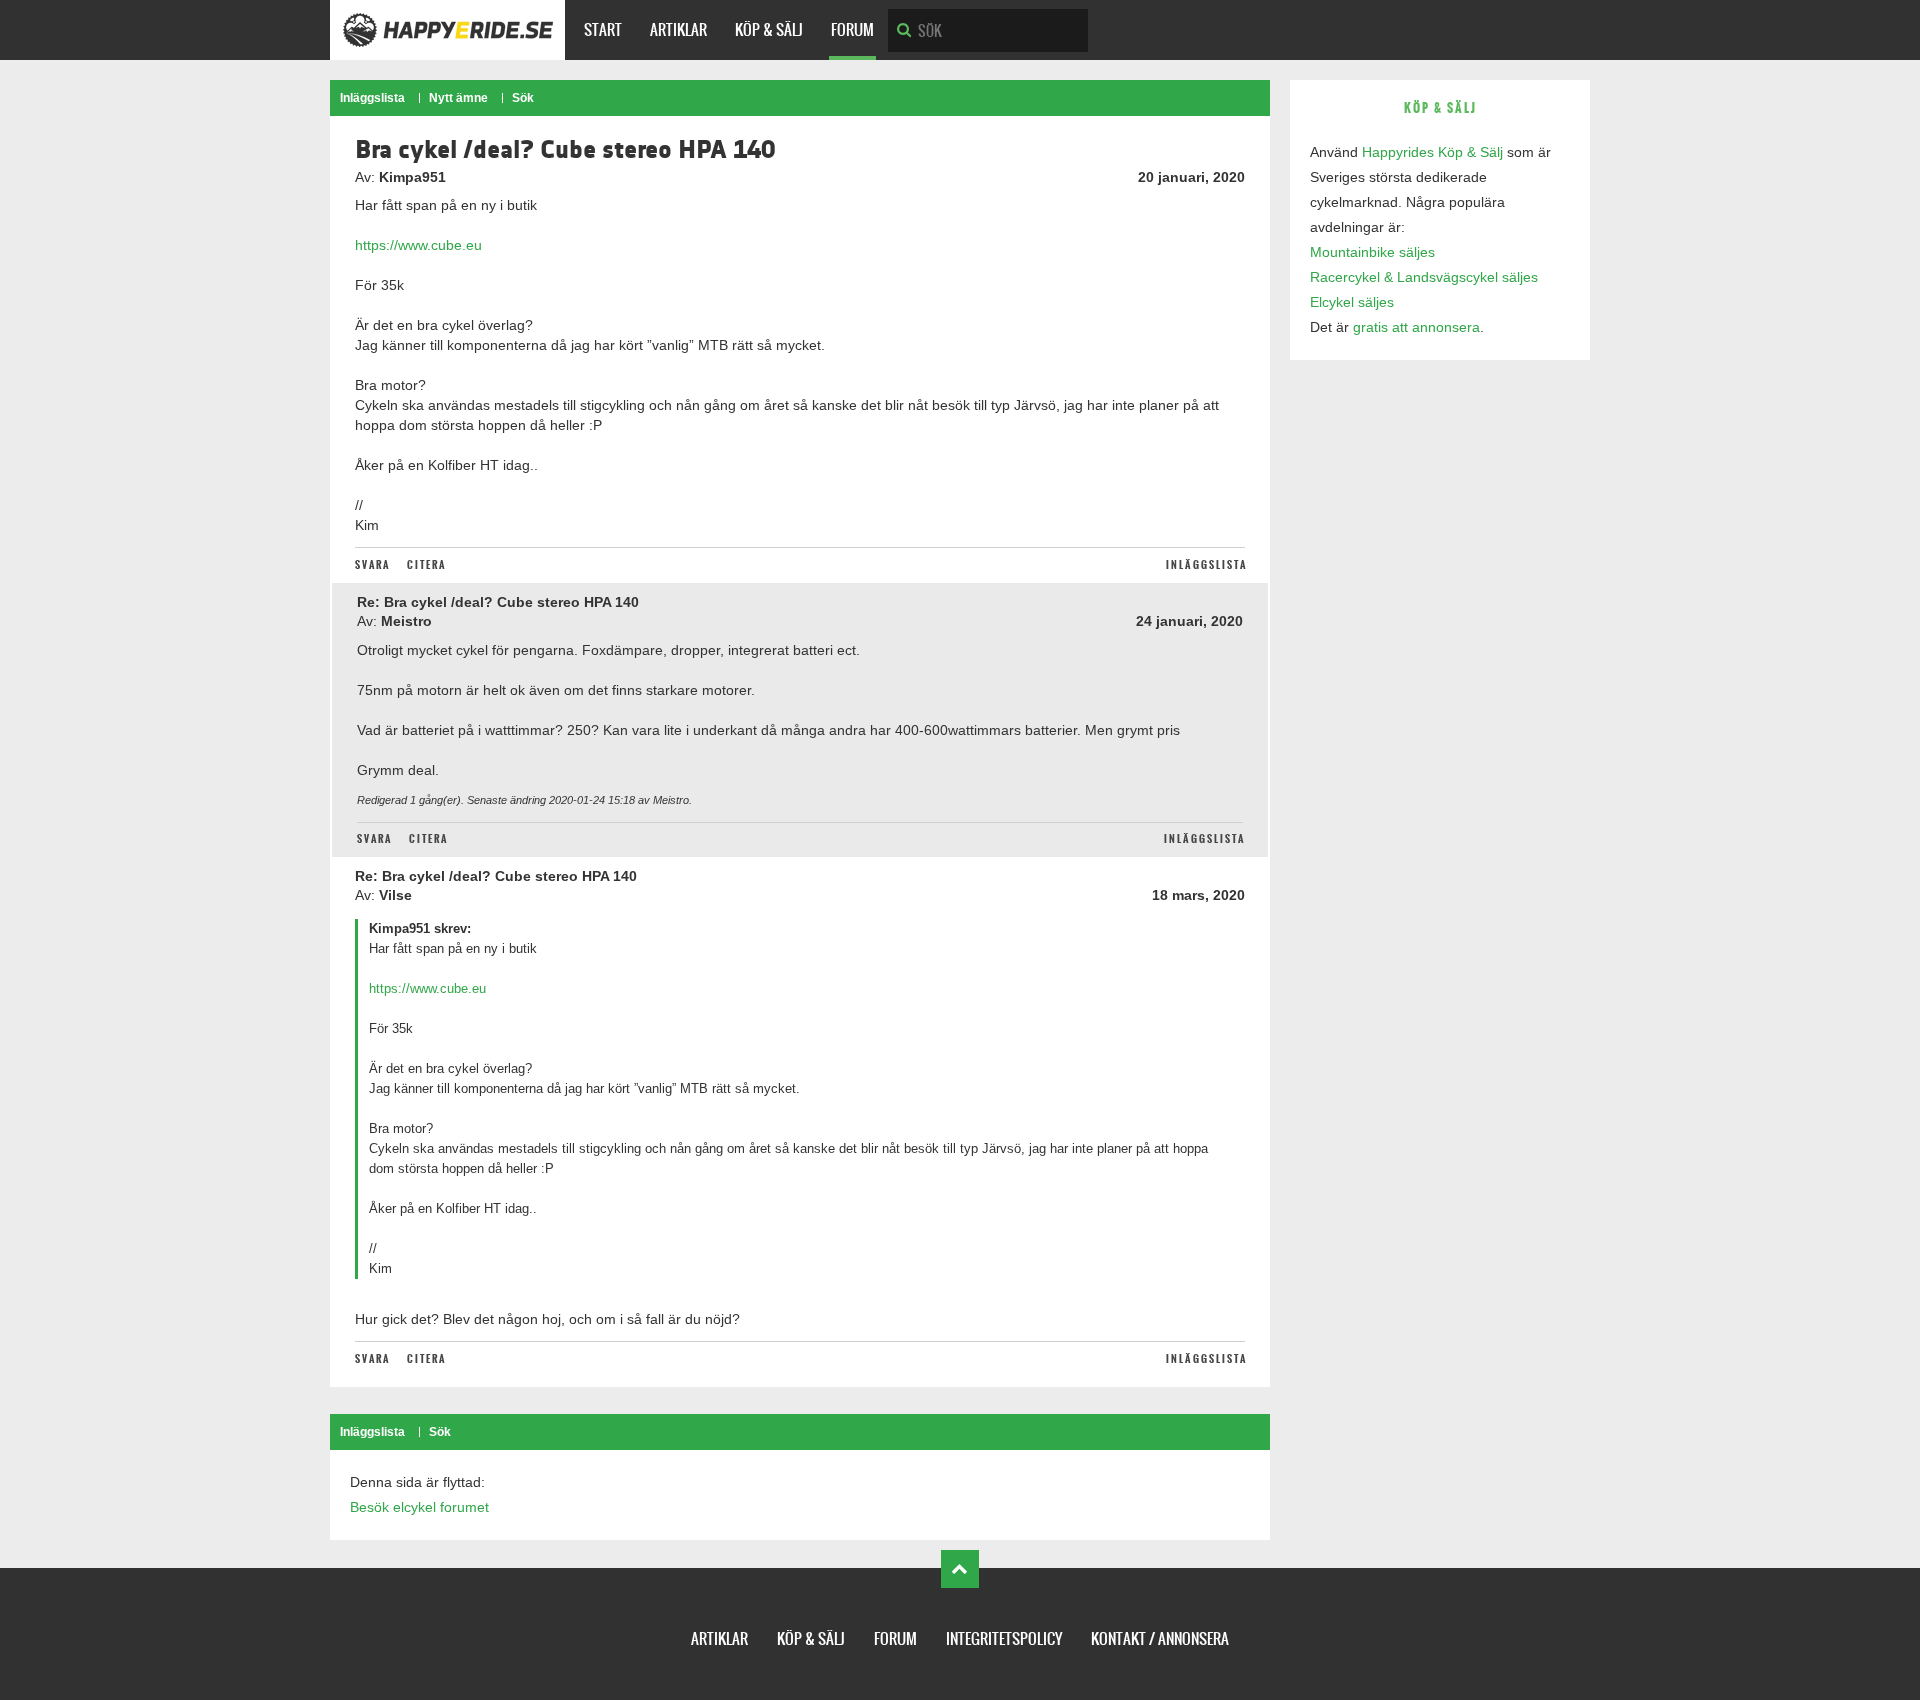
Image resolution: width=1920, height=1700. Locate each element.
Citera (426, 565)
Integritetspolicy (1004, 1638)
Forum (852, 29)
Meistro (406, 621)
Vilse (395, 895)
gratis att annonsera (1416, 327)
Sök (523, 98)
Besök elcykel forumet (419, 1507)
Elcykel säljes (1352, 302)
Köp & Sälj (769, 29)
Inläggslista (372, 98)
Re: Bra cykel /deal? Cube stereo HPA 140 (498, 602)
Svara (372, 565)
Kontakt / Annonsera (1160, 1638)
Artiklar (678, 29)
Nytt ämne (458, 98)
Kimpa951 (412, 177)
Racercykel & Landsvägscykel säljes (1424, 277)
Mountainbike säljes (1372, 252)
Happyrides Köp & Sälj (1432, 152)
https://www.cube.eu (418, 245)
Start (603, 29)
